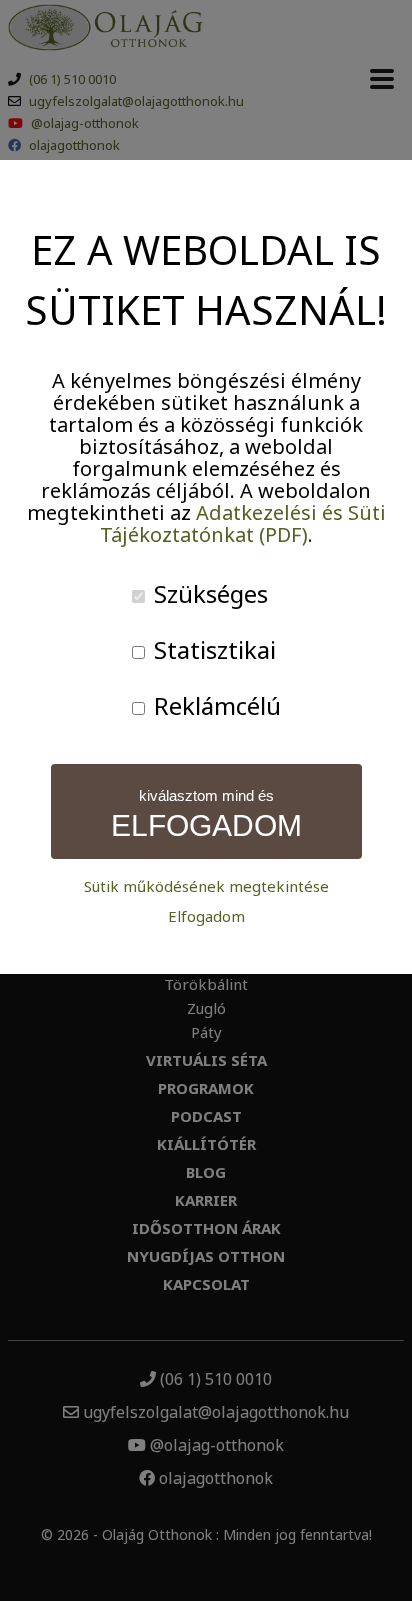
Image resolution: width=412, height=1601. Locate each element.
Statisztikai (212, 649)
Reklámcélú (214, 705)
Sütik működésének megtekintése (206, 886)
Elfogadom (206, 916)
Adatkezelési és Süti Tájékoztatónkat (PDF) (243, 523)
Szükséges (208, 593)
